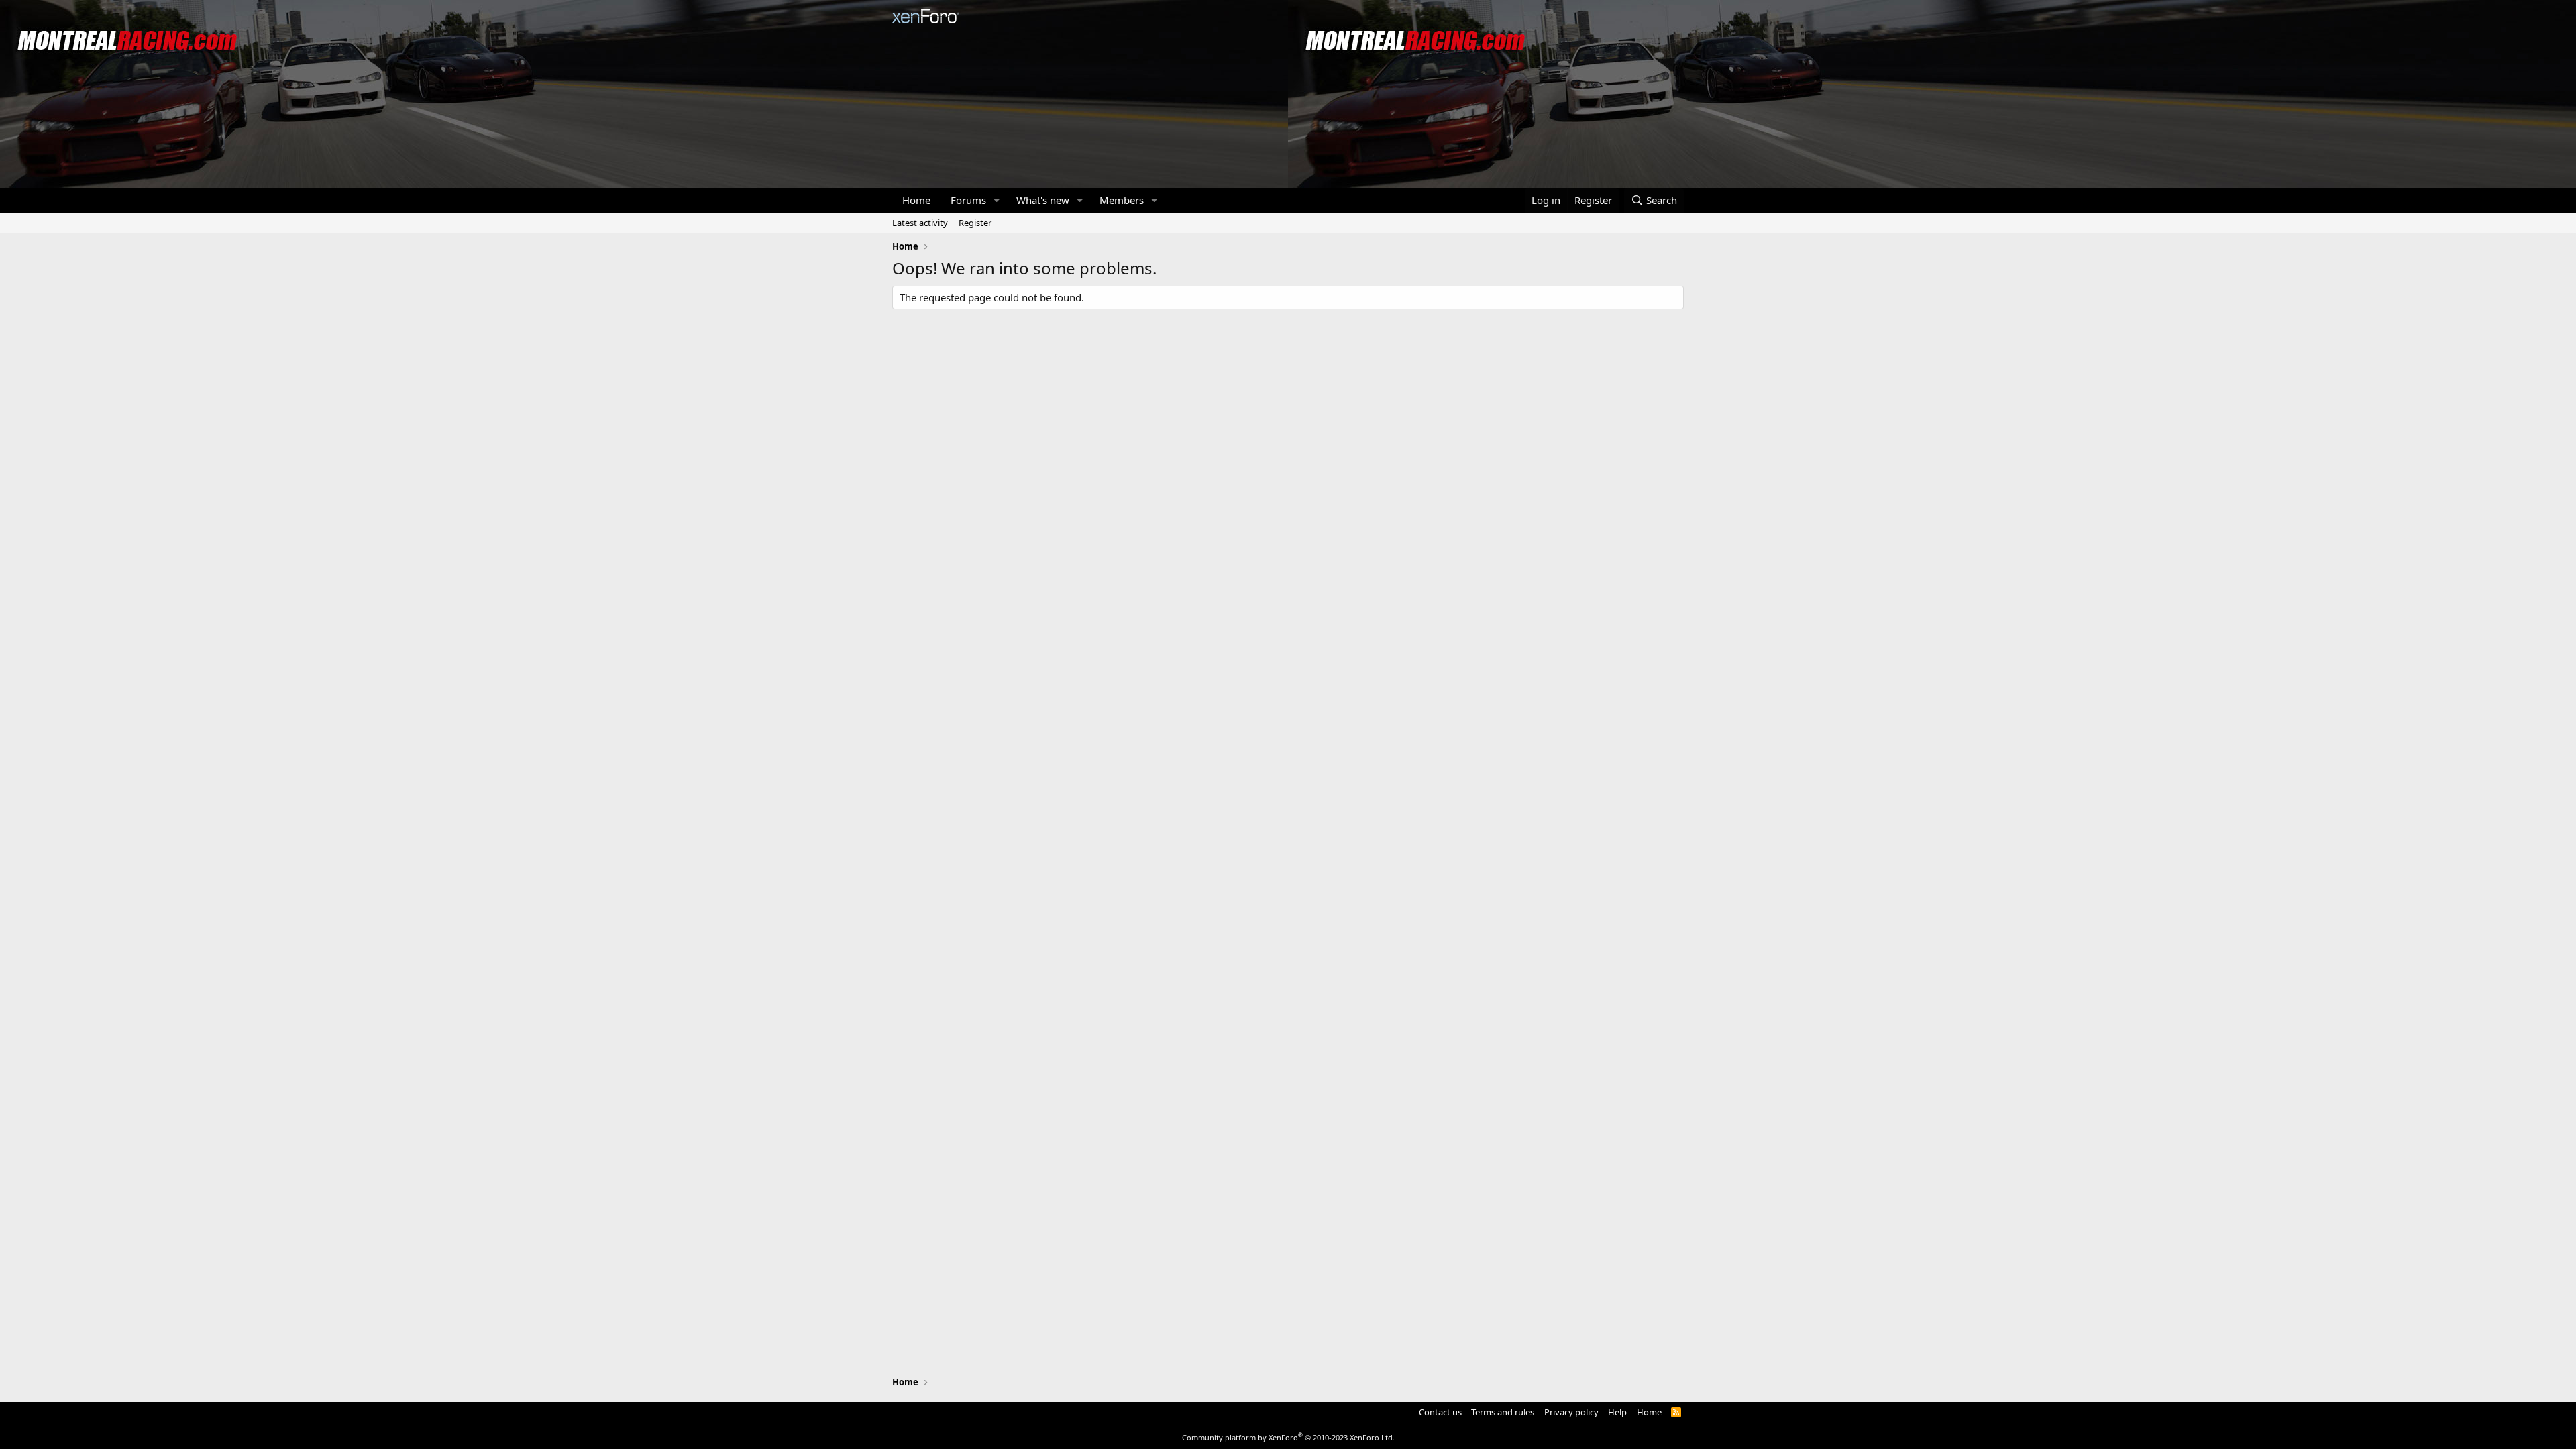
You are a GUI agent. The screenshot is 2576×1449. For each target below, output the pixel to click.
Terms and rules (1503, 1412)
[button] (997, 200)
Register (975, 223)
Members (1122, 200)
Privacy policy (1571, 1412)
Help (1617, 1412)
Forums (968, 200)
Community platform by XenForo (1288, 1437)
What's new (1043, 200)
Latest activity (920, 223)
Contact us (1440, 1412)
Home (916, 200)
